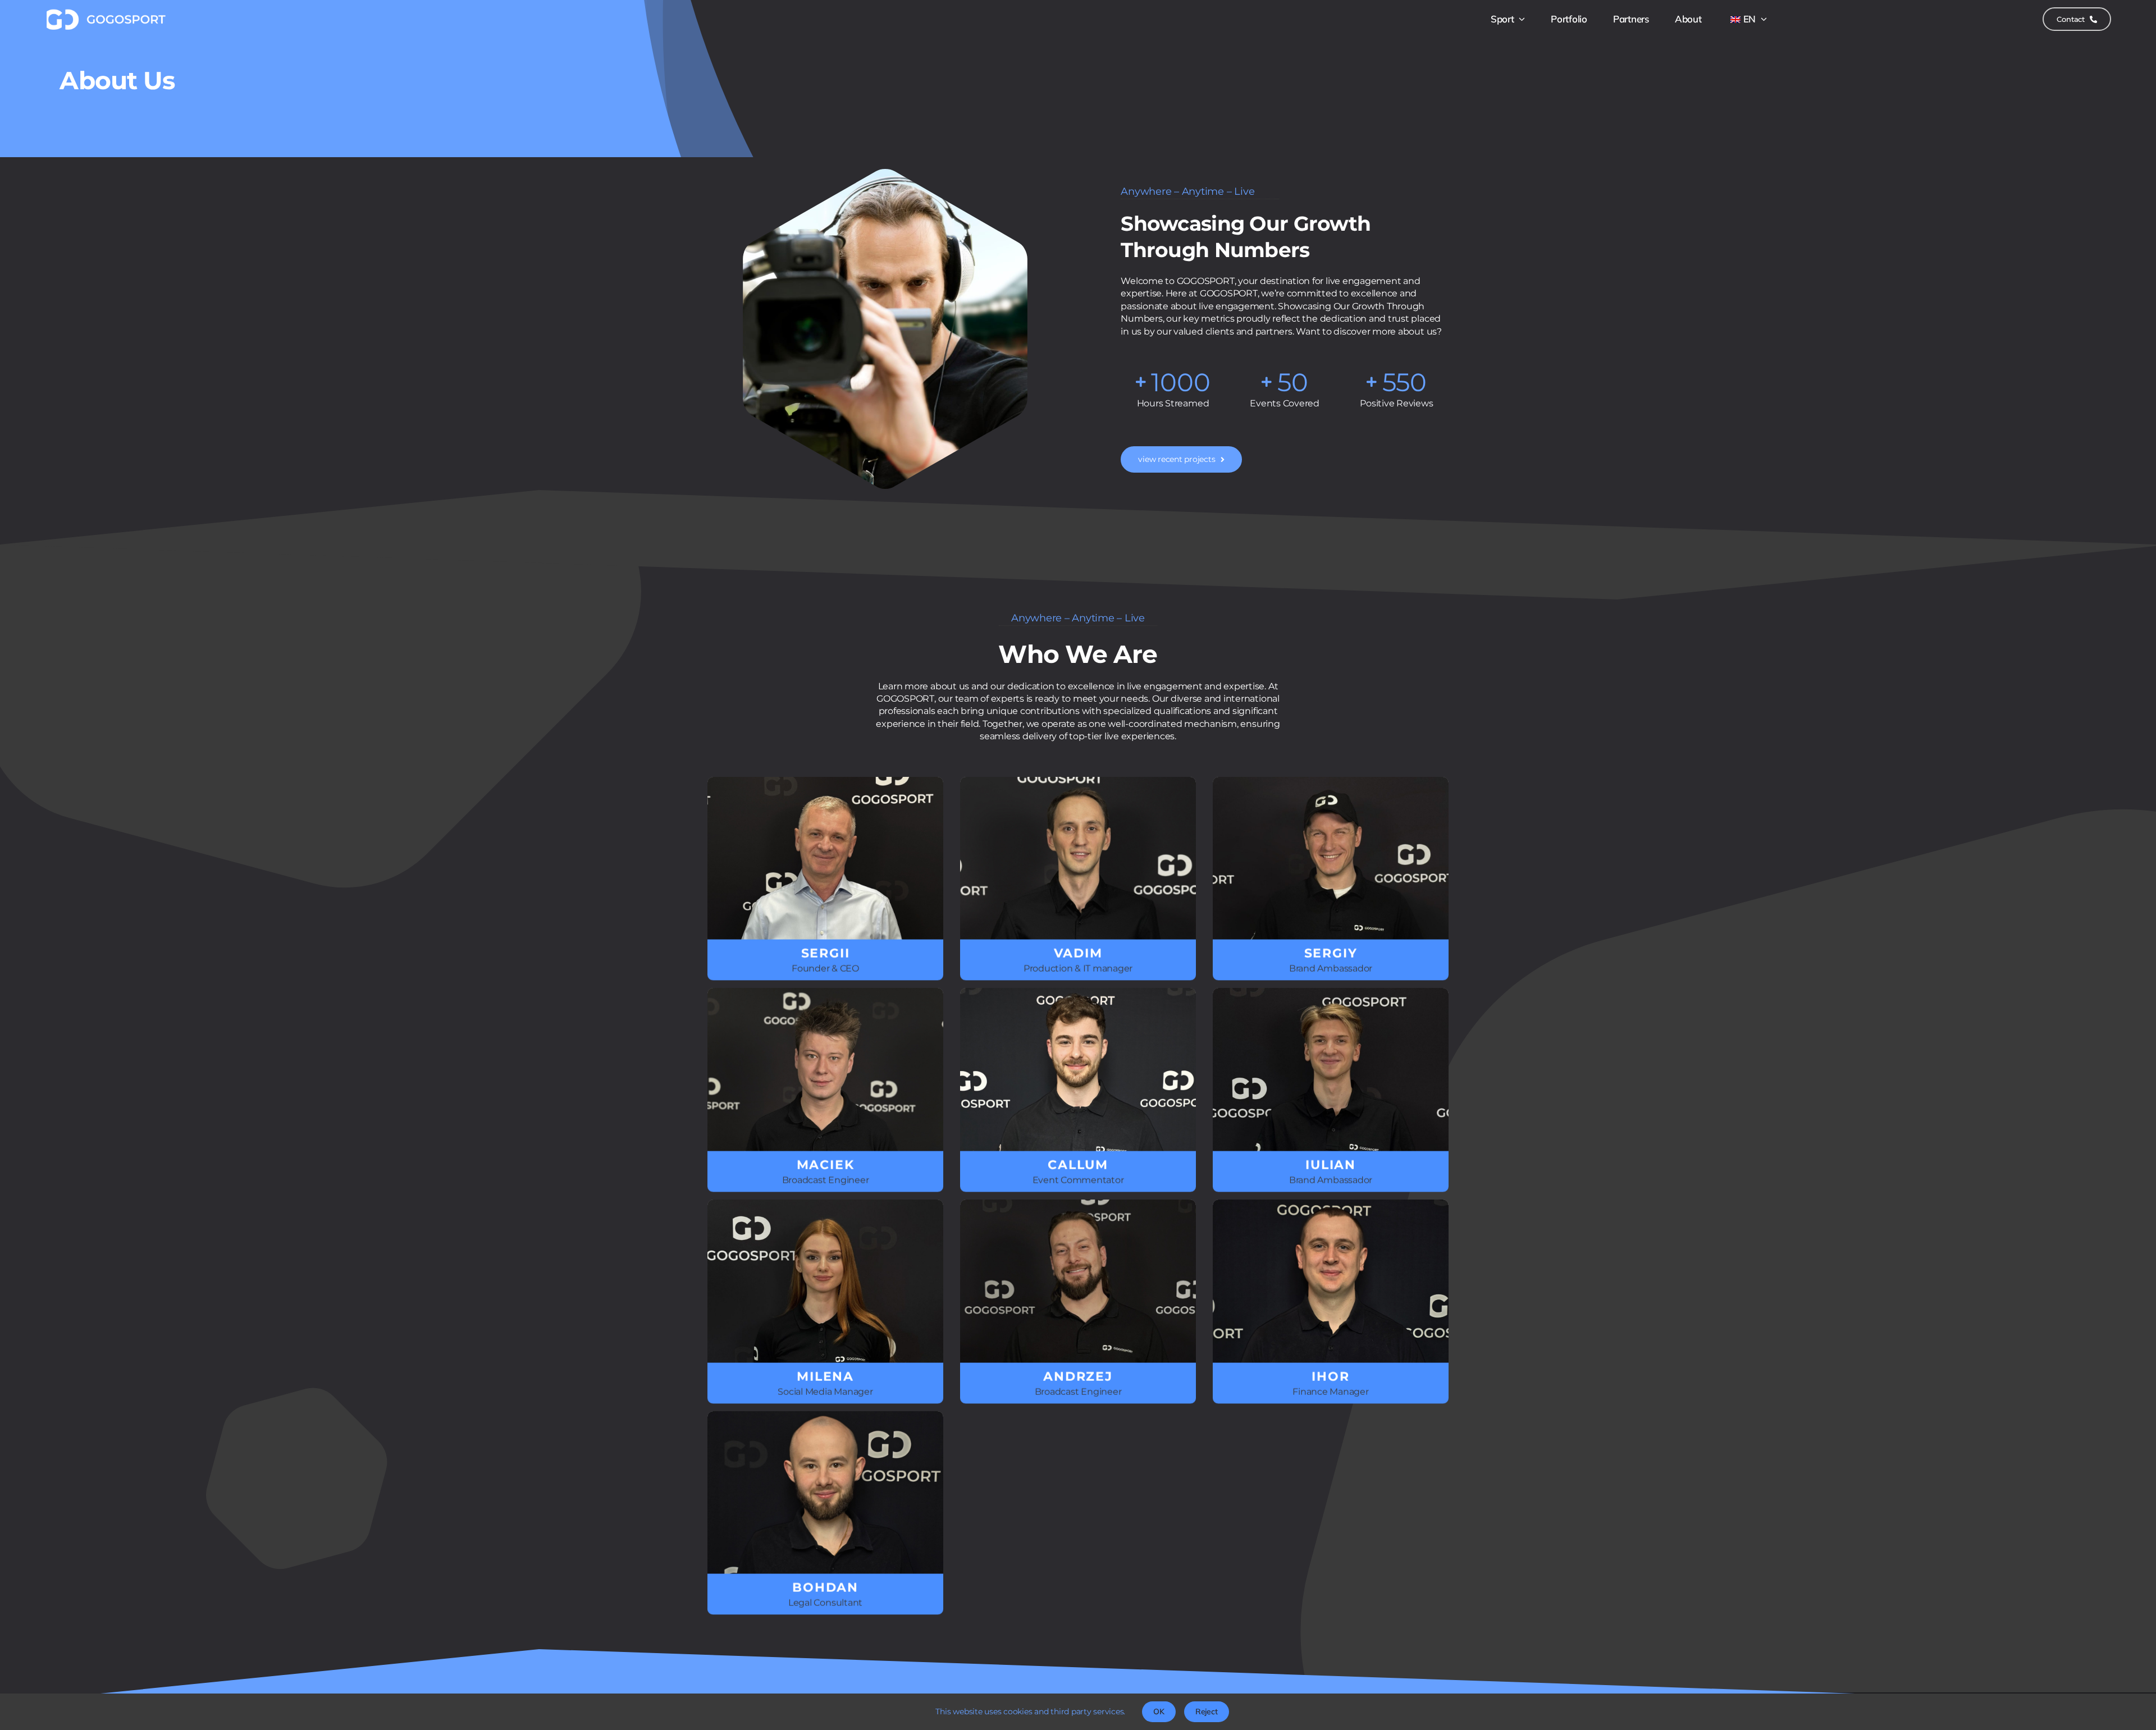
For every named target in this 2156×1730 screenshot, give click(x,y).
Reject (1207, 1711)
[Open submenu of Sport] (1520, 19)
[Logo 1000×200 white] (105, 12)
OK (1159, 1711)
